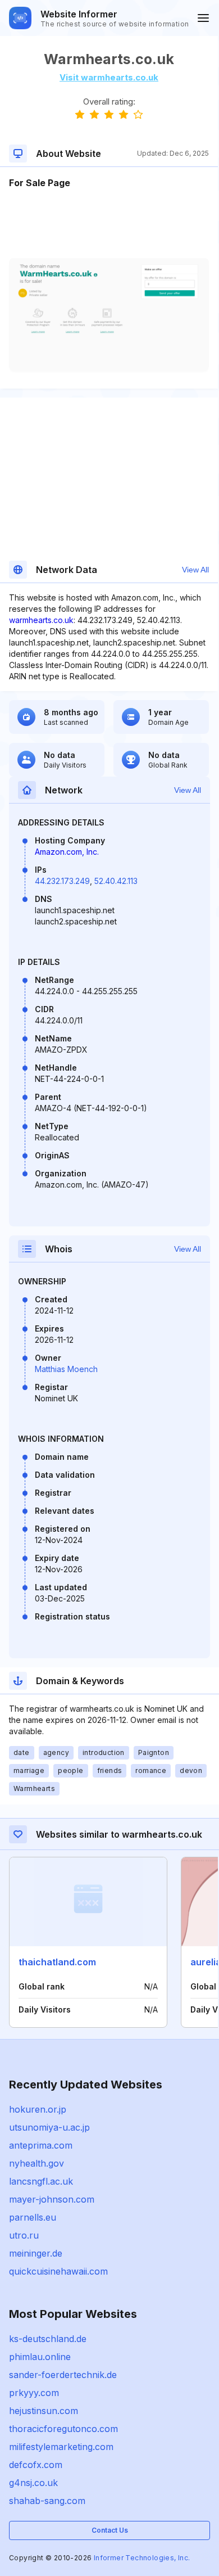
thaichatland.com (57, 1962)
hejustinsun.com (44, 2411)
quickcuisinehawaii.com (58, 2271)
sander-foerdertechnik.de (63, 2375)
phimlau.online (40, 2357)
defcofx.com (36, 2465)
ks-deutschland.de (48, 2339)
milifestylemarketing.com (61, 2447)
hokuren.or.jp (38, 2109)
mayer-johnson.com (52, 2199)
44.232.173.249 (62, 881)
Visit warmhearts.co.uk (109, 77)
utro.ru (24, 2235)
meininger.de (36, 2253)
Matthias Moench (66, 1369)
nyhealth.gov (36, 2163)
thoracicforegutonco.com (63, 2429)
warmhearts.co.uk (41, 620)
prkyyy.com (34, 2393)
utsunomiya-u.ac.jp (49, 2127)
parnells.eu (33, 2217)
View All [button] (195, 570)
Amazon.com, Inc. (67, 852)
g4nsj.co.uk (33, 2483)
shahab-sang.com (47, 2501)
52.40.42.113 (116, 881)
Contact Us (110, 2530)
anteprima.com (41, 2145)
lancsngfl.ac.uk (41, 2181)
